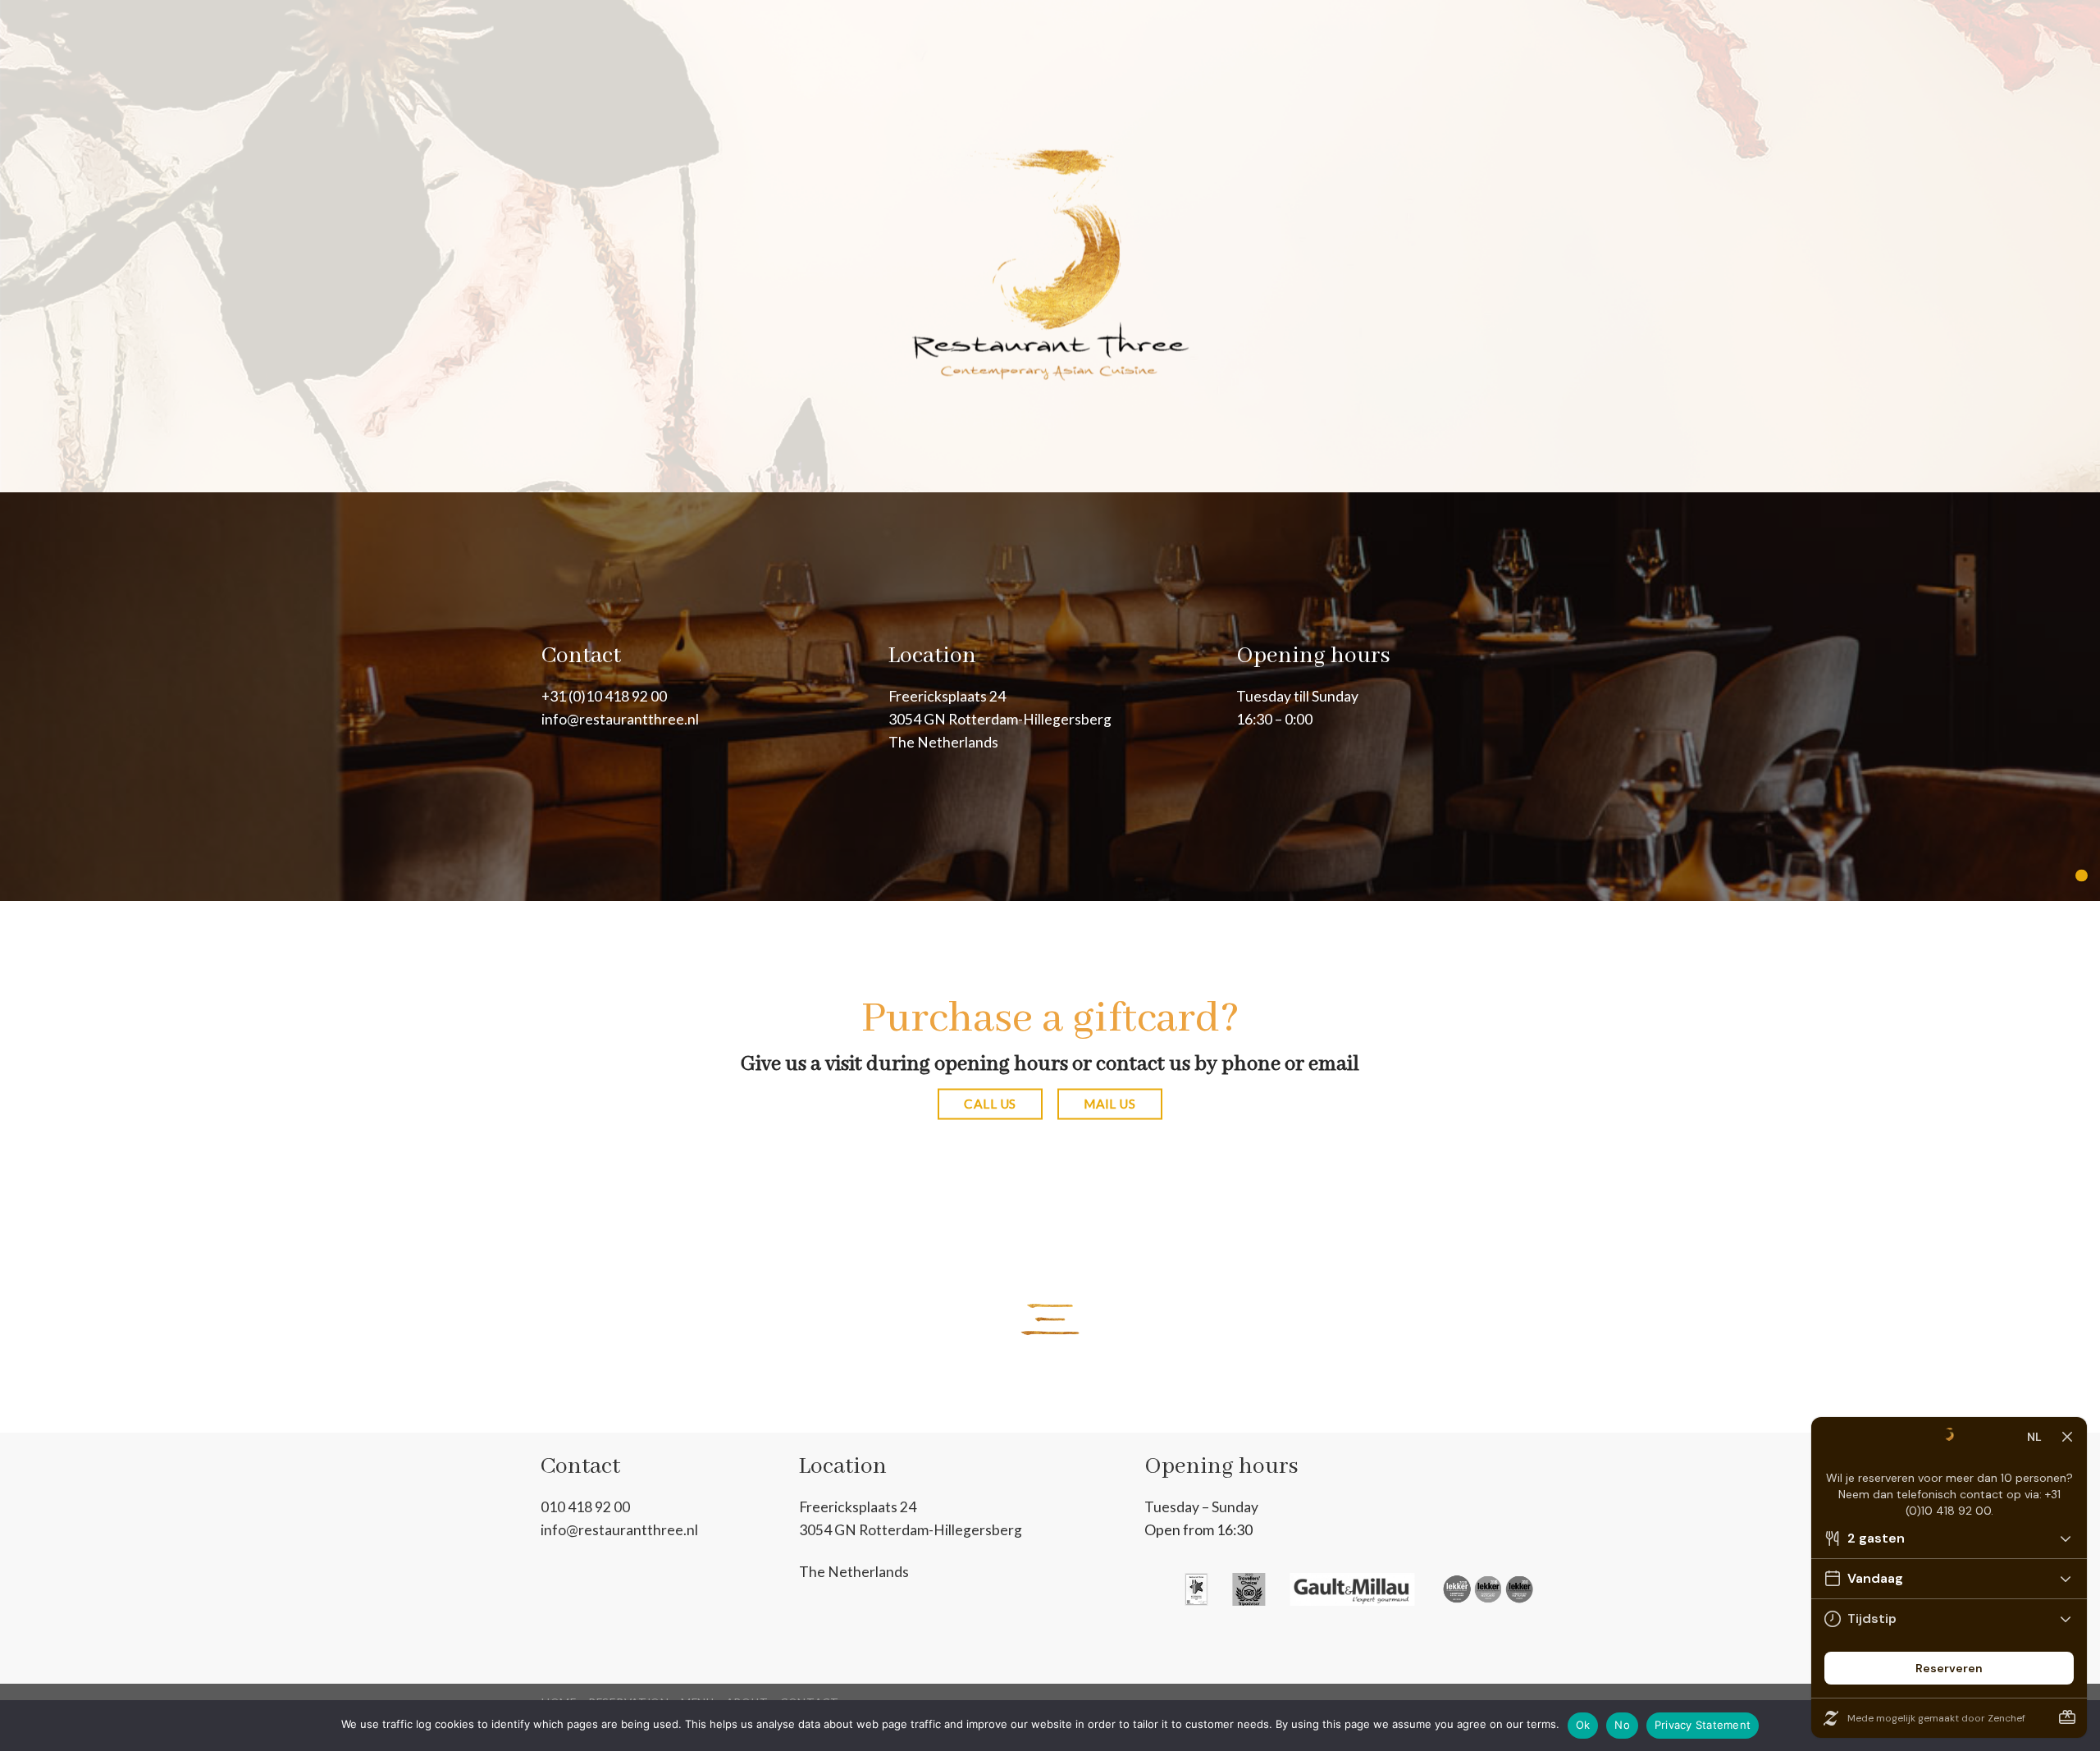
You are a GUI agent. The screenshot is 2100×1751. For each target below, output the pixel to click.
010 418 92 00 (585, 1507)
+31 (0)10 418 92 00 (604, 696)
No (1622, 1725)
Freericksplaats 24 (947, 696)
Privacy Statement (1703, 1725)
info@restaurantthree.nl (620, 719)
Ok (1583, 1725)
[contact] (2082, 876)
